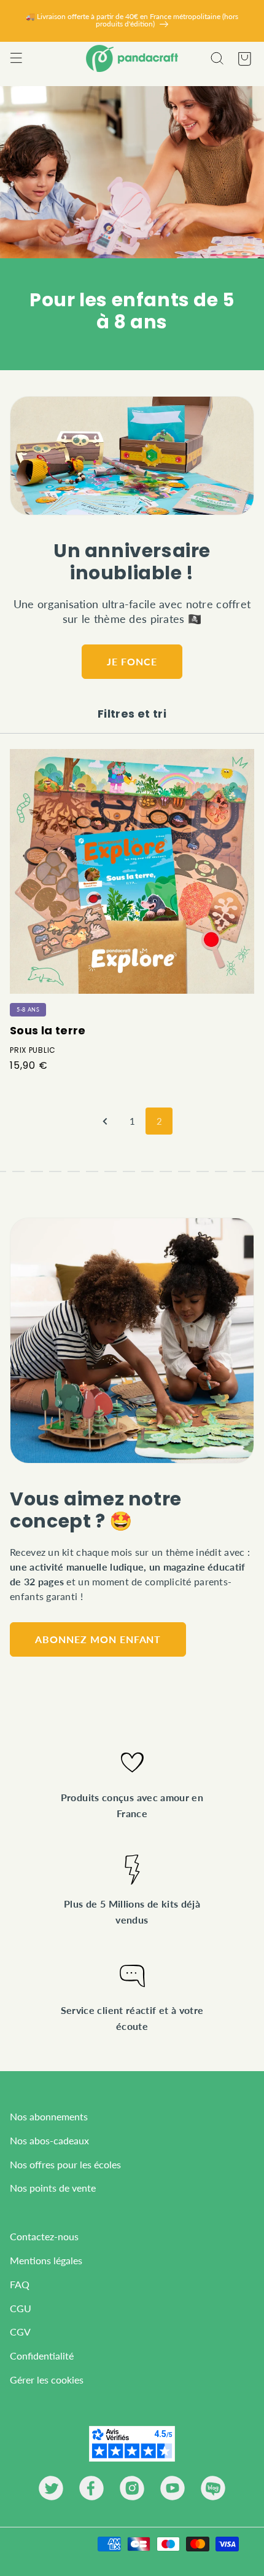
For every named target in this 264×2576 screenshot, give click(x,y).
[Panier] (244, 58)
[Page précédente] (105, 1121)
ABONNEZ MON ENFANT (98, 1639)
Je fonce (132, 661)
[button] (16, 58)
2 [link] (159, 1121)
